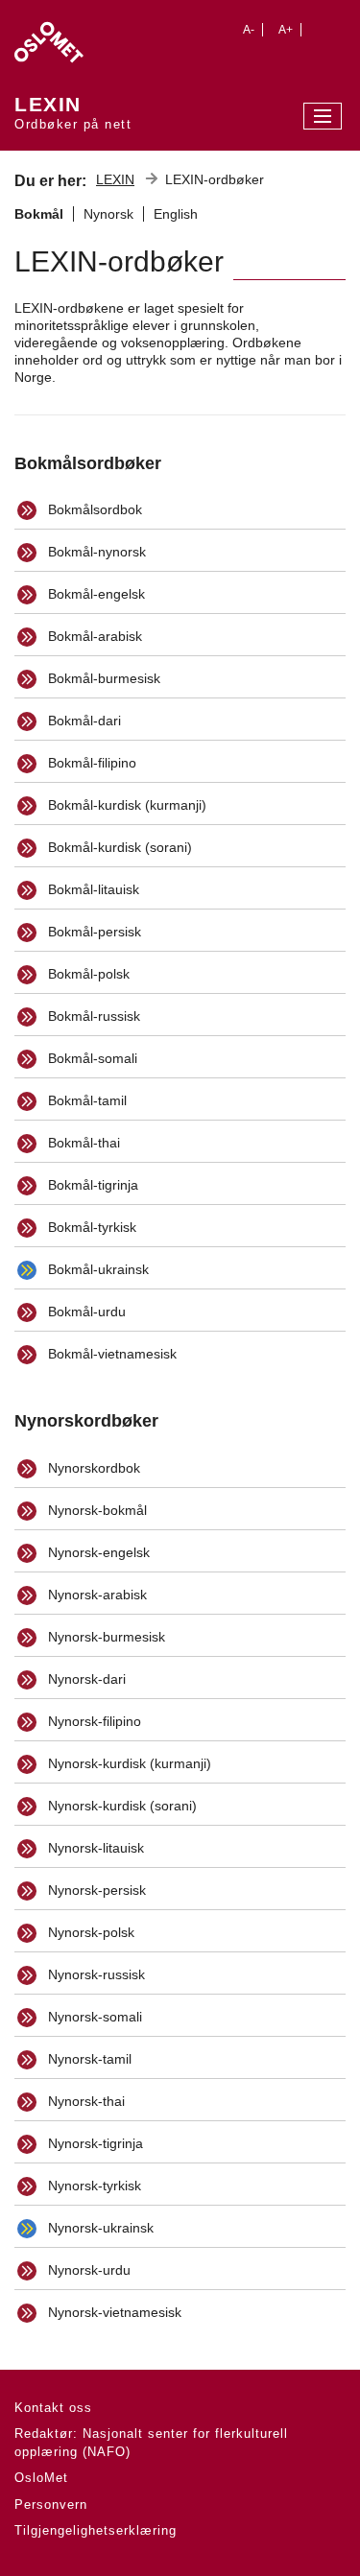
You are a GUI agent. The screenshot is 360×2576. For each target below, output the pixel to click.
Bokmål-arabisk (93, 636)
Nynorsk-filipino (93, 1721)
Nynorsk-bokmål (96, 1510)
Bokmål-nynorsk (95, 552)
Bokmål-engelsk (95, 594)
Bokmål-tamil (85, 1100)
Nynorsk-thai (84, 2101)
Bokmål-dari (83, 721)
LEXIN (115, 179)
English (176, 214)
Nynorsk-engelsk (97, 1552)
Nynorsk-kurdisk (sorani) (120, 1806)
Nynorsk (108, 214)
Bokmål (39, 214)
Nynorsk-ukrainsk (99, 2228)
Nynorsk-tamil (88, 2059)
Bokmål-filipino (90, 763)
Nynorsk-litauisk (94, 1848)
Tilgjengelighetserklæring (96, 2530)
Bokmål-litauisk (92, 889)
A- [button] (249, 30)
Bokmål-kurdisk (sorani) (118, 847)
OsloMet (41, 2478)
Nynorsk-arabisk (96, 1595)
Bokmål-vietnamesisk (110, 1354)
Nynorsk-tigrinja (94, 2143)
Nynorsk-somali (93, 2017)
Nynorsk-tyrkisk (93, 2186)
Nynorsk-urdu (87, 2270)
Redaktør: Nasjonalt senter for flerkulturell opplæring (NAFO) (151, 2443)
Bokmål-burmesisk (102, 678)
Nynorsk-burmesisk (105, 1637)
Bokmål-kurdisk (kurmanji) (125, 805)
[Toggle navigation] (323, 116)
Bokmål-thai (82, 1143)
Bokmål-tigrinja (91, 1185)
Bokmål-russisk (92, 1016)
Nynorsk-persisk (95, 1890)
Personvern (51, 2505)
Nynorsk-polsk (89, 1932)
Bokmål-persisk (93, 932)
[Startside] (73, 37)
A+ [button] (286, 30)
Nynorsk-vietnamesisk (113, 2312)
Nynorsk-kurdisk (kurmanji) (128, 1763)
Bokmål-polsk (87, 974)
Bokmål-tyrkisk (90, 1227)
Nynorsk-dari (85, 1679)
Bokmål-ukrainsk (96, 1269)
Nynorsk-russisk (95, 1974)
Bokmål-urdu (85, 1312)
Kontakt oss (53, 2408)
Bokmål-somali (91, 1058)
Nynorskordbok (92, 1468)
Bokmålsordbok (93, 509)
